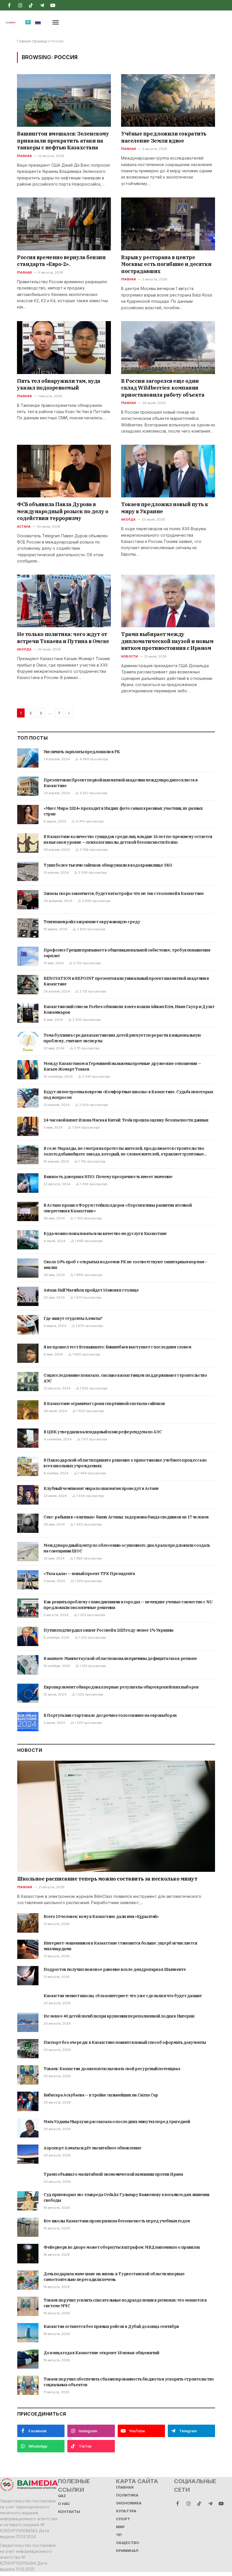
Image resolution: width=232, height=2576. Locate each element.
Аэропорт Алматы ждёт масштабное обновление (92, 2148)
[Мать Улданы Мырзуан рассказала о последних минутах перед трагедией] (28, 2128)
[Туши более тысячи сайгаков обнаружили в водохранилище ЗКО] (28, 871)
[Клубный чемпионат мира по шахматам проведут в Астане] (28, 1495)
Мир (120, 2527)
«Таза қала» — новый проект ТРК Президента (89, 1574)
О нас (64, 2504)
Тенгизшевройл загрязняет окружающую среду (92, 922)
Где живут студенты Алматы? (73, 1318)
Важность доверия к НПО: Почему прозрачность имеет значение (108, 1177)
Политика (127, 2495)
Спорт (123, 2519)
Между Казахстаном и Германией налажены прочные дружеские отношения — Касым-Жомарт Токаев (122, 1066)
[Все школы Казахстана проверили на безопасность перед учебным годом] (28, 2227)
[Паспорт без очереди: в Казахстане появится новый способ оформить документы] (28, 2049)
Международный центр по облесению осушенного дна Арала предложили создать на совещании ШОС (127, 1548)
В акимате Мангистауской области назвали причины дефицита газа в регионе (120, 1658)
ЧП (119, 2535)
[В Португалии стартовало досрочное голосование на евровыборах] (28, 1722)
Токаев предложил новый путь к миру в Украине (165, 508)
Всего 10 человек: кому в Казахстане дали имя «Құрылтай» (101, 1917)
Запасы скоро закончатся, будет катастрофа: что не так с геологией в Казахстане (124, 893)
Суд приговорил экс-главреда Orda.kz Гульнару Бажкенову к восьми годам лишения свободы (126, 2197)
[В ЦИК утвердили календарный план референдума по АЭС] (28, 1438)
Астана (24, 527)
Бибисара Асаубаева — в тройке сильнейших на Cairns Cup (101, 2095)
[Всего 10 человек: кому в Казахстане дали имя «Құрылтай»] (28, 1923)
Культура (126, 2511)
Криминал (127, 2551)
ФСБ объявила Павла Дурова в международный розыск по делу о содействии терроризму (63, 511)
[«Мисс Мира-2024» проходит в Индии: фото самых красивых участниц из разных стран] (28, 815)
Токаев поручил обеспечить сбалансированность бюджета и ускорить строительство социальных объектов (129, 2382)
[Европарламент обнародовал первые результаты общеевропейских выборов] (28, 1693)
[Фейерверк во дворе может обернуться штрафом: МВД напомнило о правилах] (28, 2253)
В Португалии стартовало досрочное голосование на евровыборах (110, 1715)
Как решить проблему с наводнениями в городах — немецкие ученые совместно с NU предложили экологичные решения (128, 1605)
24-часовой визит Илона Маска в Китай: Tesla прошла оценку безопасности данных (126, 1120)
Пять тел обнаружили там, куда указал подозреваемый (59, 384)
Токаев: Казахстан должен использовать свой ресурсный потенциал (112, 2069)
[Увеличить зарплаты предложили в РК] (28, 758)
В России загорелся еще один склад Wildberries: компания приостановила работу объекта (163, 388)
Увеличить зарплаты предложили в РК (82, 752)
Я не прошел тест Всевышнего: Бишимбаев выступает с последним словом (117, 1347)
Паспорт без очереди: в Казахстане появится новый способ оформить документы (125, 2042)
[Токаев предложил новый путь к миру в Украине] (168, 471)
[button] (56, 22)
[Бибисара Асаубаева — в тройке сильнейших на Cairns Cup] (28, 2101)
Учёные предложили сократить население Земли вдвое (164, 137)
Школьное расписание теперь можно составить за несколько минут (107, 1879)
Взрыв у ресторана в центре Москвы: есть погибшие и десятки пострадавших (166, 264)
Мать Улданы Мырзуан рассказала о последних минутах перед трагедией (117, 2122)
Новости (130, 656)
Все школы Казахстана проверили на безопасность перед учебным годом (117, 2221)
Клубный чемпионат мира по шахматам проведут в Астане (101, 1488)
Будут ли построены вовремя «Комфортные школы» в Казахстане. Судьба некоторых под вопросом (128, 1095)
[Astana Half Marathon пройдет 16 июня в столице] (28, 1296)
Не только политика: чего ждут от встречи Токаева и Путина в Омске (63, 638)
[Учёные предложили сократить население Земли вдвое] (168, 101)
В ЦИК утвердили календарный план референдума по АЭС (103, 1432)
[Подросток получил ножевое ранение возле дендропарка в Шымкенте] (28, 1976)
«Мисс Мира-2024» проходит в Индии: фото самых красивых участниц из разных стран (123, 811)
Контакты (69, 2512)
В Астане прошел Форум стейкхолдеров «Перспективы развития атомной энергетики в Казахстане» (118, 1208)
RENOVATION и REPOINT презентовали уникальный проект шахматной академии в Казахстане (126, 981)
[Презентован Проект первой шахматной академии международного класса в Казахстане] (28, 786)
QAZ (62, 2496)
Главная (24, 156)
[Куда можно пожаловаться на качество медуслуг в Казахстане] (28, 1240)
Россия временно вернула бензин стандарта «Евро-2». (61, 261)
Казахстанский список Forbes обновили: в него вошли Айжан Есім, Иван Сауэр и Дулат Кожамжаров (129, 1009)
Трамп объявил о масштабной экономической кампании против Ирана (113, 2174)
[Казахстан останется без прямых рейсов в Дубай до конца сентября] (28, 2333)
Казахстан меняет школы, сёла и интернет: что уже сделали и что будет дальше (123, 1996)
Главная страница (32, 41)
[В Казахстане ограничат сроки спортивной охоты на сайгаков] (28, 1410)
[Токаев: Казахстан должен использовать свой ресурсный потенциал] (28, 2075)
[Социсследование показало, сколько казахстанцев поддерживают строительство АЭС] (28, 1382)
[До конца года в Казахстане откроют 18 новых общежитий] (28, 2359)
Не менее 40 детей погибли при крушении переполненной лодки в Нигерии (119, 2016)
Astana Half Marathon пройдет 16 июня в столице (91, 1290)
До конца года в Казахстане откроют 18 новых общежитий (101, 2353)
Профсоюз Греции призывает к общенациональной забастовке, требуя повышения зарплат (127, 953)
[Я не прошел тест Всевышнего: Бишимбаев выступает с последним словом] (28, 1353)
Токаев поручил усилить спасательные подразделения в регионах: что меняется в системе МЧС (125, 2303)
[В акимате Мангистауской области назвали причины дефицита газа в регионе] (28, 1665)
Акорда (128, 519)
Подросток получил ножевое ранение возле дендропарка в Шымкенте (115, 1969)
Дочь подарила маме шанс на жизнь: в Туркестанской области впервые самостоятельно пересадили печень (114, 2277)
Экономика (129, 2503)
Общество (128, 2543)
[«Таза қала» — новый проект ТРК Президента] (28, 1580)
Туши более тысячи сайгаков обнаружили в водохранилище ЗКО (108, 865)
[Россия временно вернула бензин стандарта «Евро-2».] (64, 224)
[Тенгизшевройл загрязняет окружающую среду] (28, 928)
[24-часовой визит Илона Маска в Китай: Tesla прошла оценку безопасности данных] (28, 1126)
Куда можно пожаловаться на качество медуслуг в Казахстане (105, 1234)
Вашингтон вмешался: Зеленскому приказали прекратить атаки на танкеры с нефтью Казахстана (63, 141)
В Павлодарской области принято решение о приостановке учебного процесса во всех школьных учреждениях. (125, 1463)
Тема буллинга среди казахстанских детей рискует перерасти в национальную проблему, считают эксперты (122, 1038)
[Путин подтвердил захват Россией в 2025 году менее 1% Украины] (28, 1636)
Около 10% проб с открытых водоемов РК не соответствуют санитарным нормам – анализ (125, 1265)
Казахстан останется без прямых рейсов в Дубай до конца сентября (111, 2326)
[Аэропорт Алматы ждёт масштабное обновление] (28, 2154)
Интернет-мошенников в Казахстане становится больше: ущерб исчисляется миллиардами (120, 1946)
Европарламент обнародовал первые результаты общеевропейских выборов (121, 1687)
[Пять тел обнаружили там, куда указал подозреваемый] (64, 348)
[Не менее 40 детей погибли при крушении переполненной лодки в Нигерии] (28, 2022)
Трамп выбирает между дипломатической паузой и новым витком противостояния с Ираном (167, 641)
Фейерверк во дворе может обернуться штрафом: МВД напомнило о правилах (122, 2247)
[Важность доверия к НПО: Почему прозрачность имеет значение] (28, 1183)
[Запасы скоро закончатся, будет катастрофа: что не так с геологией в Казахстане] (28, 900)
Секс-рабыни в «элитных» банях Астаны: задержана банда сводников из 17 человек (126, 1517)
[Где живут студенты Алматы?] (28, 1325)
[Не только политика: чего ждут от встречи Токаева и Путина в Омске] (64, 601)
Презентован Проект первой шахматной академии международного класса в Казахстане (121, 783)
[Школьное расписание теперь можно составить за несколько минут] (116, 1816)
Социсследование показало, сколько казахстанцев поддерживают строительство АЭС (125, 1378)
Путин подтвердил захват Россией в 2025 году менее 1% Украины (109, 1630)
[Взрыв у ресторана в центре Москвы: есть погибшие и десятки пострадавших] (168, 224)
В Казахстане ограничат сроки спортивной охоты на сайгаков (104, 1404)
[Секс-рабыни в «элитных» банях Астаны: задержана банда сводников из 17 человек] (28, 1523)
